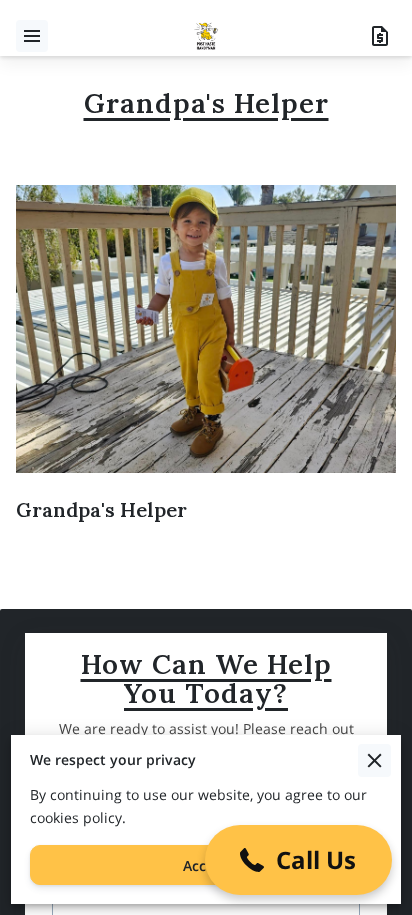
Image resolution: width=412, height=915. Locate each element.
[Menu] (32, 36)
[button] (298, 860)
